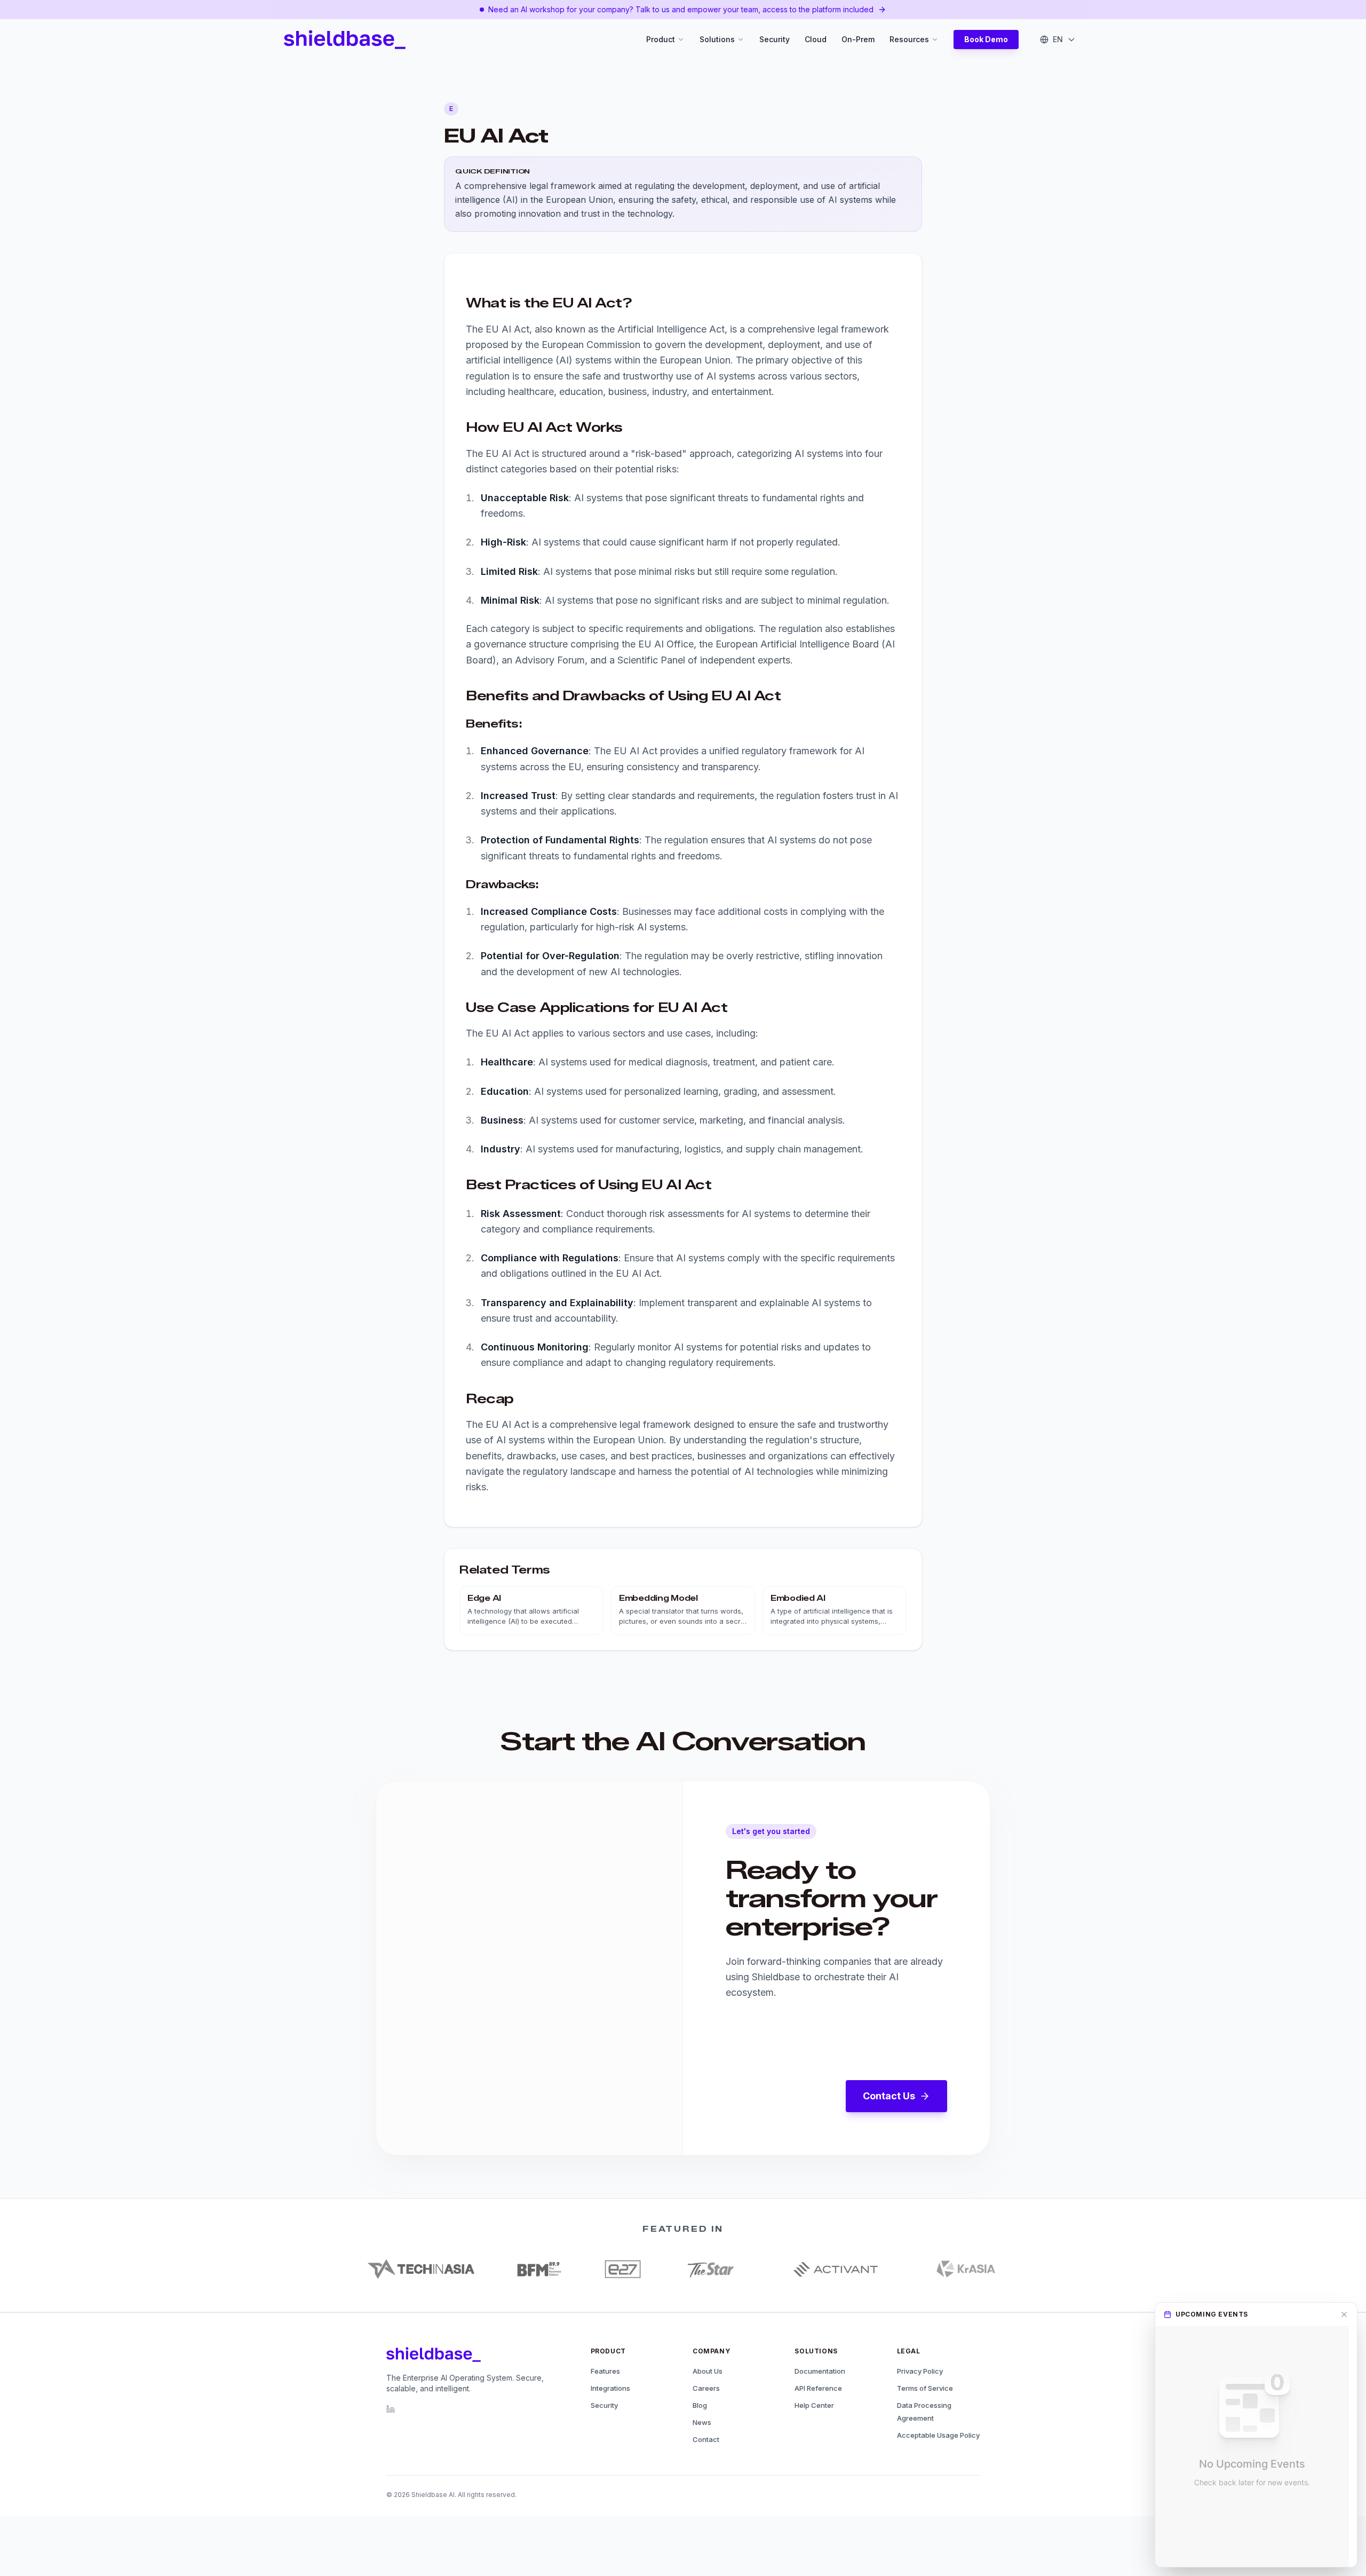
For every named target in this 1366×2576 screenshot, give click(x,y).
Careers (706, 2388)
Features (605, 2371)
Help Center (814, 2405)
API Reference (818, 2388)
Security (775, 39)
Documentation (820, 2371)
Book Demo (986, 39)
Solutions (717, 39)
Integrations (610, 2388)
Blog (700, 2405)
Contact (706, 2439)
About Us (708, 2371)
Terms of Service (925, 2388)
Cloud (816, 39)
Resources (909, 39)
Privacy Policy (920, 2371)
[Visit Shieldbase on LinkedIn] (391, 2409)
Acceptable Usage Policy (938, 2435)
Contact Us (889, 2096)
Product (661, 39)
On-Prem (858, 39)
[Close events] (1344, 2314)
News (702, 2422)
